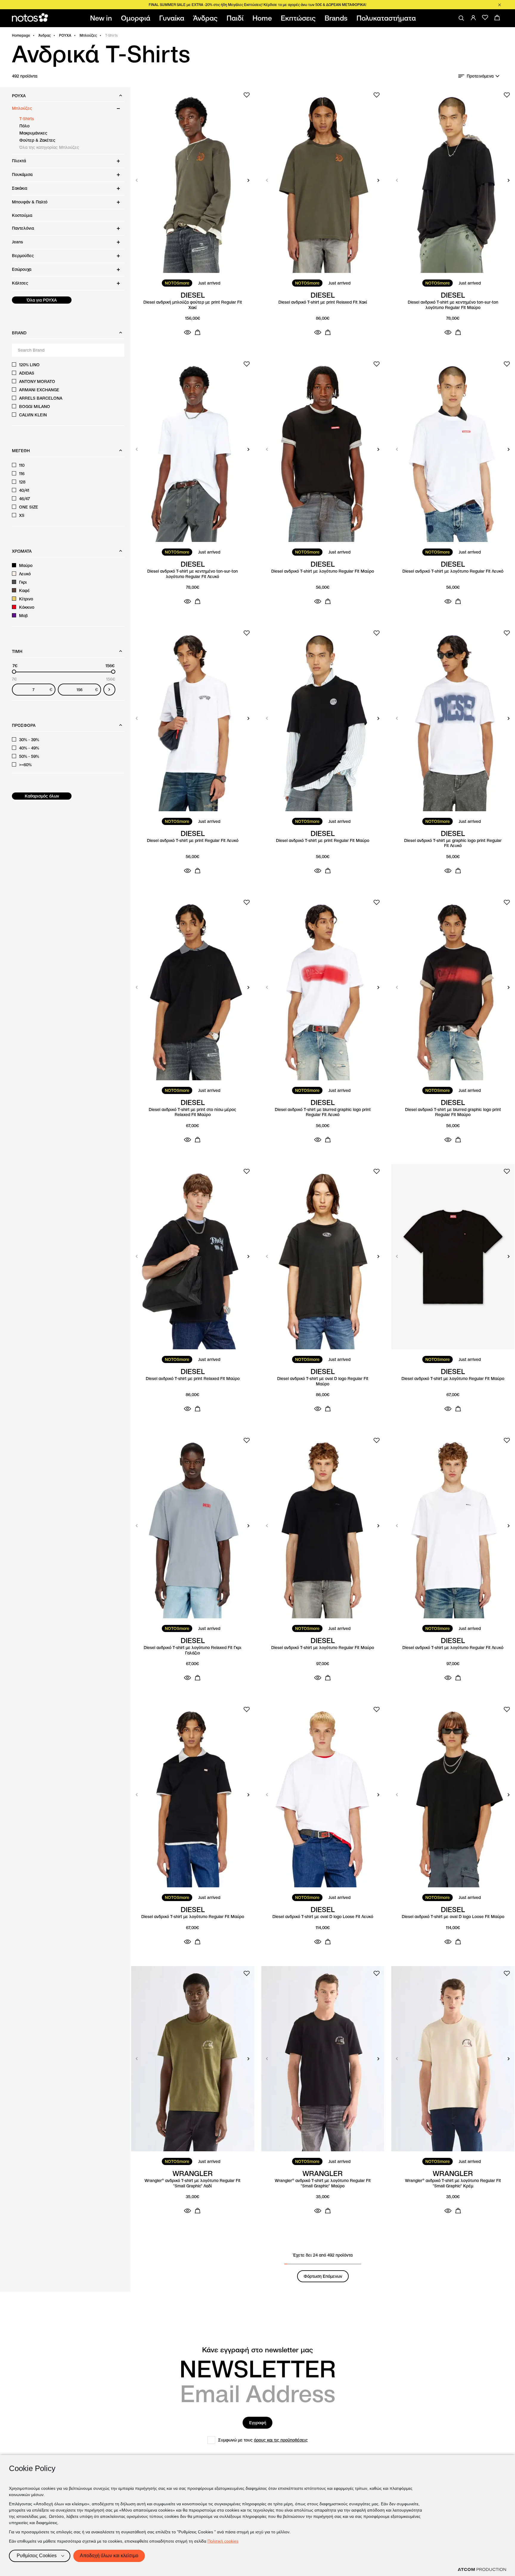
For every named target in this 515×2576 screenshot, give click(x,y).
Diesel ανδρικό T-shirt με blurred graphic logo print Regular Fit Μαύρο (453, 1112)
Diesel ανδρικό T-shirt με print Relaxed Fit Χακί (323, 302)
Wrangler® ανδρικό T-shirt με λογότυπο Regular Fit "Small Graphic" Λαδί (193, 2183)
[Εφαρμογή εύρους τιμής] (109, 690)
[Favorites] (485, 18)
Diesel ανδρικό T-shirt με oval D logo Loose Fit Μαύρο (453, 1917)
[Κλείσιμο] (500, 5)
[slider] (14, 672)
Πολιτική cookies (223, 2541)
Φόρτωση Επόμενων (323, 2276)
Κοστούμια (22, 215)
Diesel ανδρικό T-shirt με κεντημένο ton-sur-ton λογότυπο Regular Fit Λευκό (193, 574)
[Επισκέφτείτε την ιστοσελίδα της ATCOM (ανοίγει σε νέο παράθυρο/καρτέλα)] (482, 2569)
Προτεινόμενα (480, 76)
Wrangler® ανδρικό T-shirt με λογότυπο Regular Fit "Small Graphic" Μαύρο (323, 2183)
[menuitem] (102, 18)
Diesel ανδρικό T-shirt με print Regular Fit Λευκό (193, 841)
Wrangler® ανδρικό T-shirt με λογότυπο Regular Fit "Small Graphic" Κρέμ (453, 2183)
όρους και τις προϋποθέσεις (281, 2440)
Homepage (21, 35)
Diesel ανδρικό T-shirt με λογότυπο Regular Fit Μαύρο (323, 571)
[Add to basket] (198, 332)
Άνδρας (45, 35)
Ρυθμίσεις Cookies (37, 2556)
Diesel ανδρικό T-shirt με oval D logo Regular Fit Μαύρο (323, 1381)
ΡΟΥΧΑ (65, 35)
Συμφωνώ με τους (263, 2440)
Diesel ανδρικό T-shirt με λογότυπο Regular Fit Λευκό (453, 571)
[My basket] (497, 18)
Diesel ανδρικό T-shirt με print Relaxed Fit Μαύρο (193, 1379)
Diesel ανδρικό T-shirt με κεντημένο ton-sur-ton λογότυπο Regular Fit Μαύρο (453, 305)
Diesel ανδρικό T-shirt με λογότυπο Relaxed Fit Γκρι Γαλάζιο (193, 1650)
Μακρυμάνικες (33, 133)
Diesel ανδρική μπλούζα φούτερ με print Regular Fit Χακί (193, 305)
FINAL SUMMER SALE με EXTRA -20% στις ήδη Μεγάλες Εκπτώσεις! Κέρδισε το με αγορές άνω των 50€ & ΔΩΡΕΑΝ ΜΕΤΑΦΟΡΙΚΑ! (257, 5)
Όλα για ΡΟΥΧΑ (42, 300)
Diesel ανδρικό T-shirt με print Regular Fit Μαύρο (323, 841)
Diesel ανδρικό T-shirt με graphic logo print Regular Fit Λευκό (453, 843)
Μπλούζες (88, 35)
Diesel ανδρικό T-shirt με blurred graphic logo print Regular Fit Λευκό (323, 1112)
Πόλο (24, 126)
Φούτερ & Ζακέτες (37, 140)
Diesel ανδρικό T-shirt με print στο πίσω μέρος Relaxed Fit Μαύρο (193, 1112)
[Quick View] (187, 332)
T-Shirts (27, 119)
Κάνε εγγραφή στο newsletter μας (257, 2350)
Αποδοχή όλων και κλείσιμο (109, 2556)
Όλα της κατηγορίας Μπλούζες (49, 147)
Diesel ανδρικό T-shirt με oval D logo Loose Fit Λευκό (323, 1917)
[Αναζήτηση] (461, 18)
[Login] (473, 18)
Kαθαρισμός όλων (42, 796)
